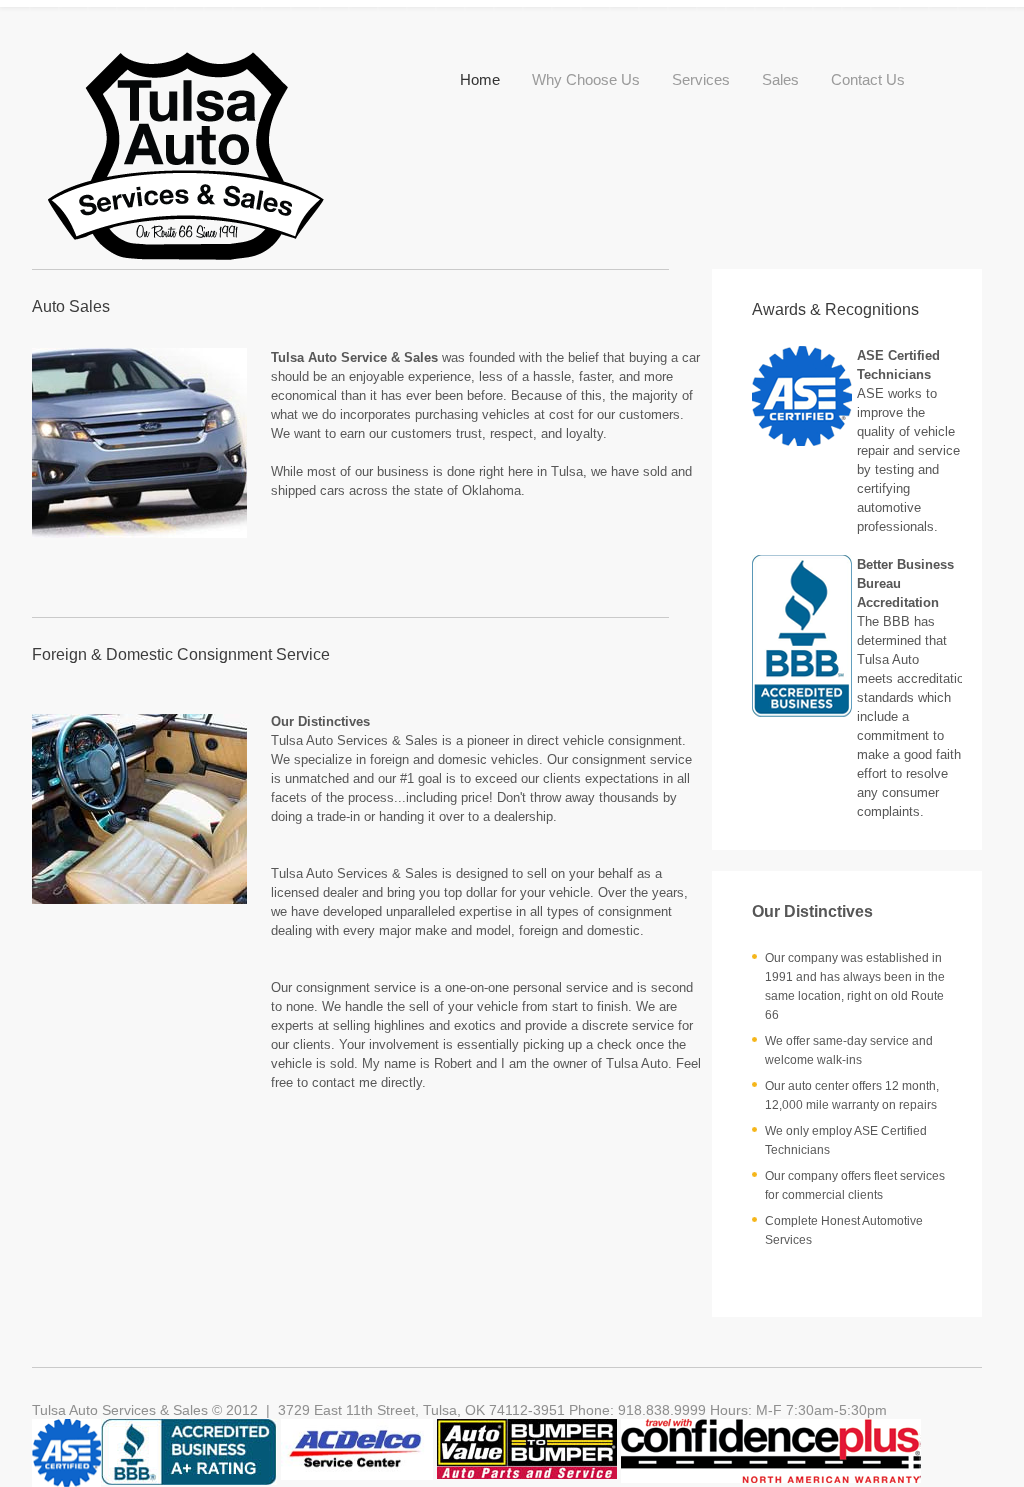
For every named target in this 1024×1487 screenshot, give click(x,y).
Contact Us (868, 79)
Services (701, 79)
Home (480, 79)
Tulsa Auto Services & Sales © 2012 (145, 1410)
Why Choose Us (586, 79)
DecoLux (192, 159)
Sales (780, 79)
